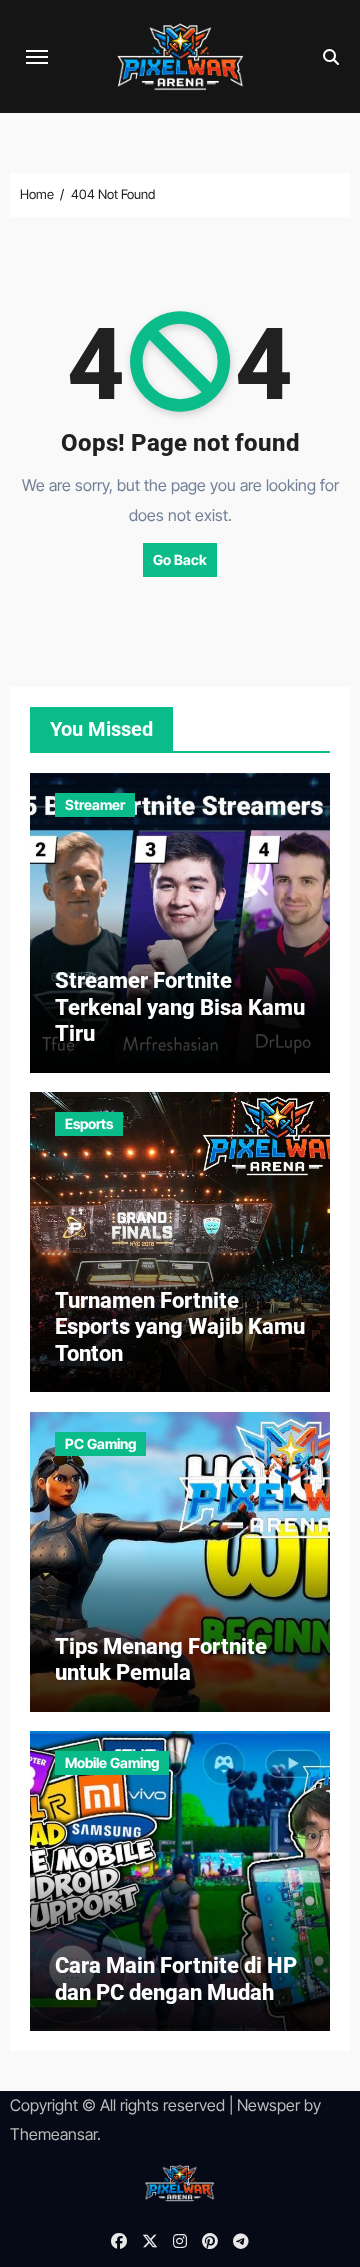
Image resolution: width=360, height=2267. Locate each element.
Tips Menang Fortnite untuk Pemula (161, 1659)
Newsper (268, 2105)
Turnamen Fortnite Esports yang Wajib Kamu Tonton (180, 1327)
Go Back (180, 559)
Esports (89, 1123)
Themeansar (53, 2134)
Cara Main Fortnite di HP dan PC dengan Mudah (176, 1978)
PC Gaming (100, 1443)
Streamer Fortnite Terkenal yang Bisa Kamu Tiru (180, 1007)
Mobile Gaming (112, 1762)
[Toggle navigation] (37, 57)
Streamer (95, 804)
